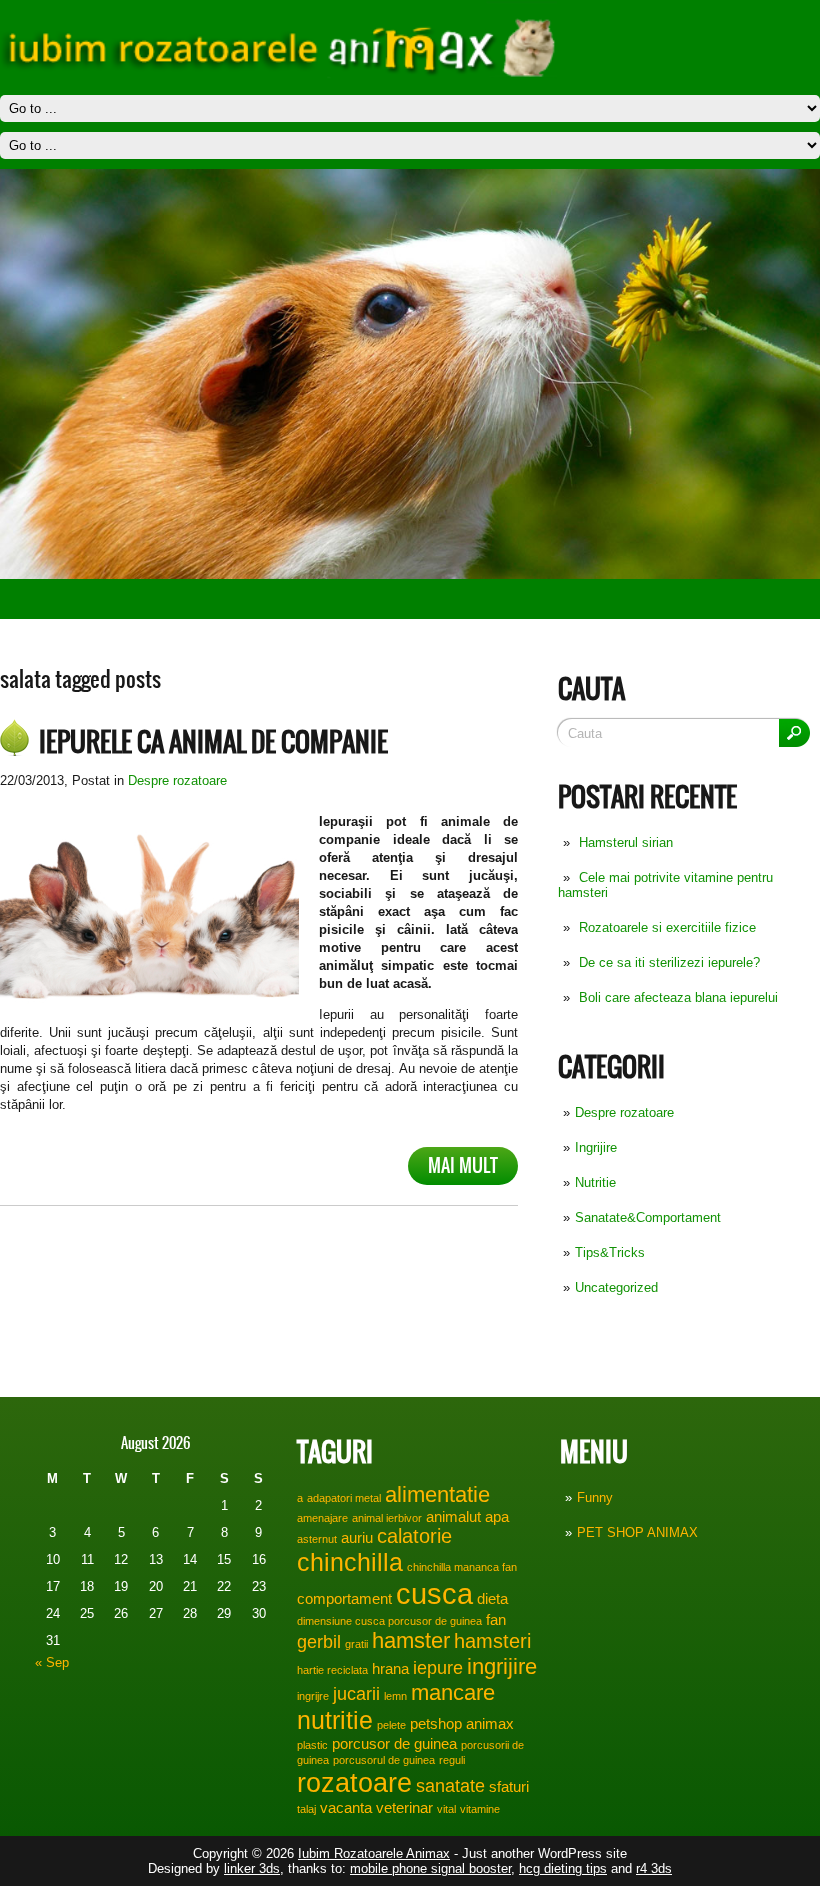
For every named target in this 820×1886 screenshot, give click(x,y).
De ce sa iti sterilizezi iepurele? (669, 962)
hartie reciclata (332, 1670)
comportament (344, 1598)
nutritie (335, 1720)
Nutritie (595, 1182)
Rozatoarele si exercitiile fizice (667, 927)
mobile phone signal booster (430, 1868)
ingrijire (502, 1666)
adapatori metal (344, 1498)
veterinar (404, 1807)
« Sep (52, 1662)
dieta (492, 1598)
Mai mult (463, 1165)
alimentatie (437, 1494)
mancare (453, 1692)
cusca (434, 1593)
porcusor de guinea (394, 1743)
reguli (452, 1760)
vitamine (480, 1809)
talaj (306, 1809)
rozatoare (354, 1782)
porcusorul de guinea (384, 1760)
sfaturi (509, 1786)
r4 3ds (654, 1868)
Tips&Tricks (610, 1252)
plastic (312, 1745)
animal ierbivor (387, 1518)
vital (446, 1809)
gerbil (319, 1642)
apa (497, 1516)
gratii (356, 1644)
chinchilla (350, 1562)
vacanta (346, 1807)
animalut (453, 1516)
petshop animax (462, 1723)
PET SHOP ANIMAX (637, 1532)
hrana (390, 1668)
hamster (411, 1640)
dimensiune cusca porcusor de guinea (389, 1621)
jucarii (356, 1694)
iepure (438, 1668)
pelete (391, 1725)
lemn (395, 1696)
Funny (595, 1497)
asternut (317, 1539)
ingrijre (313, 1696)
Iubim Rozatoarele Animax (374, 1853)
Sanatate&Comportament (648, 1217)
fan (496, 1619)
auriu (357, 1537)
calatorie (414, 1536)
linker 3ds (252, 1868)
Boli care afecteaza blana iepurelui (678, 997)
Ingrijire (596, 1147)
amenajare (322, 1518)
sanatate (450, 1786)
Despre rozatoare (624, 1112)
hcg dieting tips (563, 1868)
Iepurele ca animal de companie (213, 742)
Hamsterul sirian (626, 842)
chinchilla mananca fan (462, 1567)
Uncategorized (616, 1287)
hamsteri (492, 1641)
